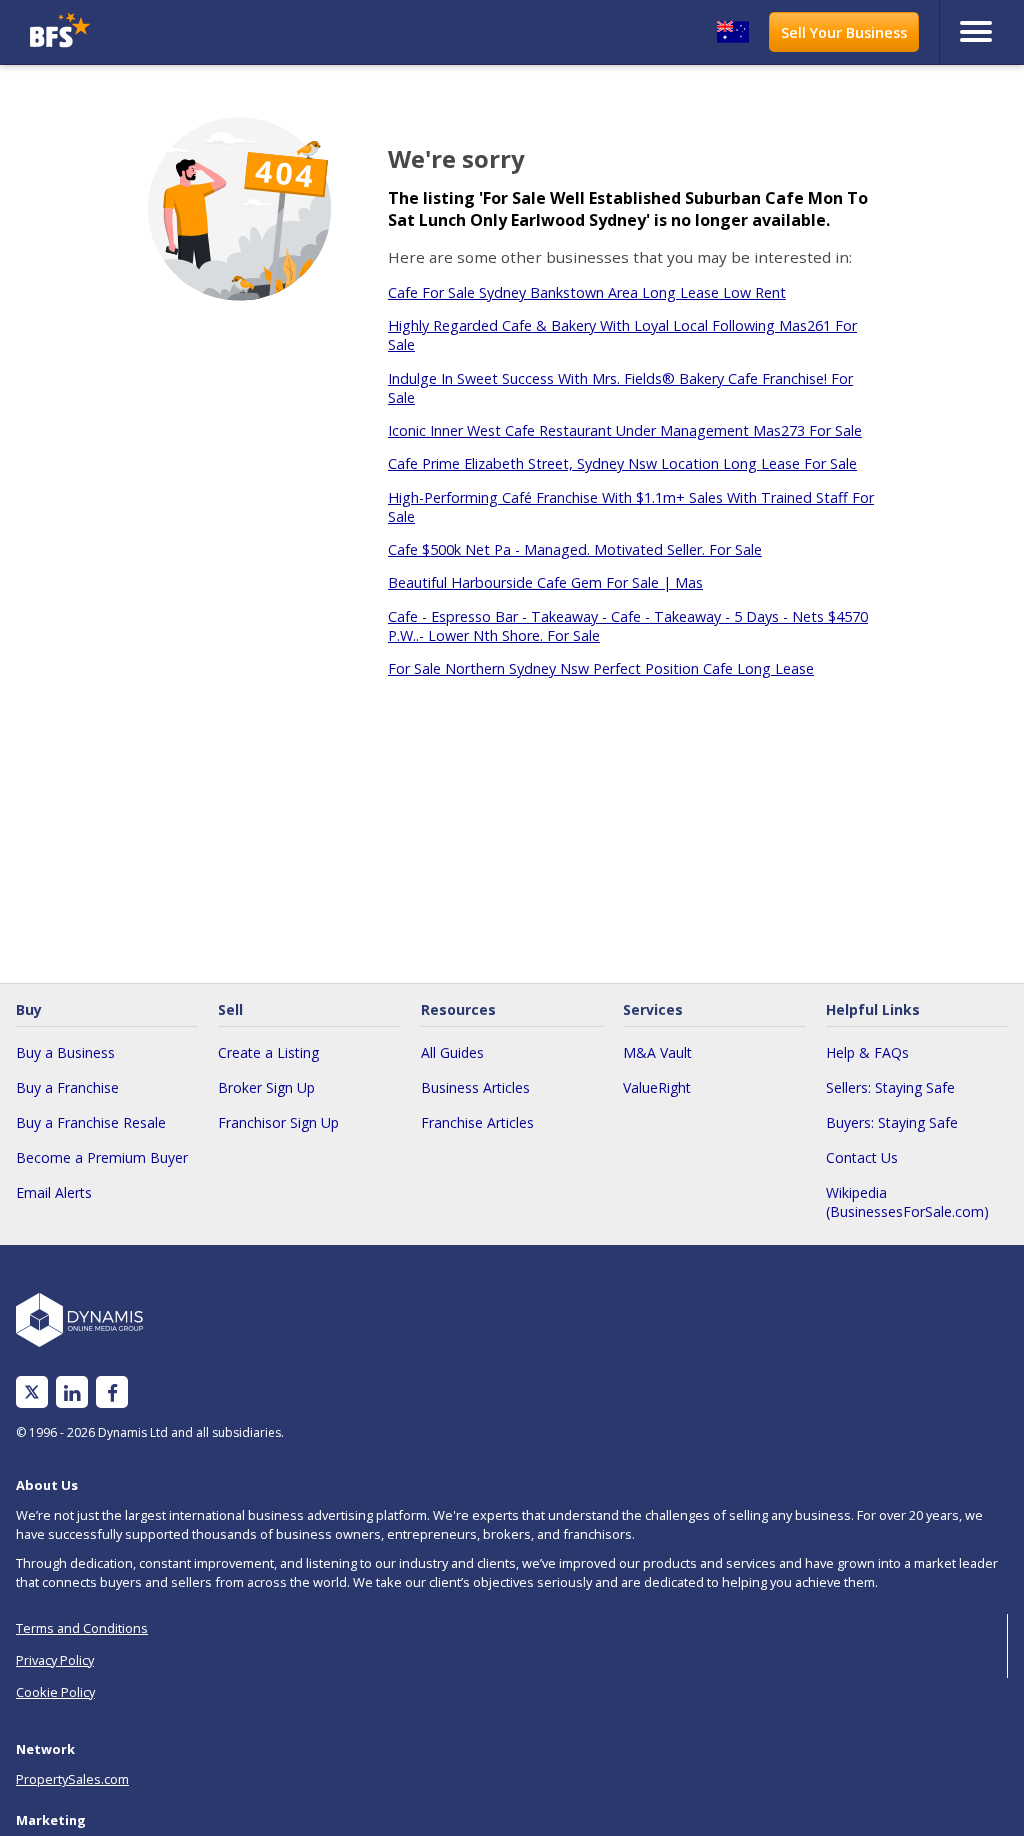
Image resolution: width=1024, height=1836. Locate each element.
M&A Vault (657, 1052)
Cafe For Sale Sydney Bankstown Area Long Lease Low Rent (587, 292)
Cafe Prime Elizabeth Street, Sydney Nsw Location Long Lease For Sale (622, 463)
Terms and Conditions (82, 1628)
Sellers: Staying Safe (890, 1087)
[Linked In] (72, 1392)
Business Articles (475, 1087)
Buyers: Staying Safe (892, 1122)
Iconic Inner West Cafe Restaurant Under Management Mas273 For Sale (625, 430)
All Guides (452, 1052)
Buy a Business (65, 1052)
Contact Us (862, 1157)
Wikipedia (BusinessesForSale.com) (907, 1202)
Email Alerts (54, 1192)
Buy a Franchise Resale (91, 1122)
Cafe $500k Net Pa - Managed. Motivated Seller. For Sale (575, 549)
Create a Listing (268, 1052)
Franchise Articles (477, 1122)
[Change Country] (733, 32)
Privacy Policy (55, 1660)
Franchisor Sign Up (278, 1122)
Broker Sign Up (266, 1087)
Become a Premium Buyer (102, 1157)
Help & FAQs (867, 1052)
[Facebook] (112, 1392)
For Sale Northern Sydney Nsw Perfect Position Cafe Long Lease (601, 668)
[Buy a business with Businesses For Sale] (147, 32)
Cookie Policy (55, 1692)
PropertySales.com (72, 1779)
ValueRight (657, 1087)
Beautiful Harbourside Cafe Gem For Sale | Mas (545, 582)
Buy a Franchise (67, 1087)
